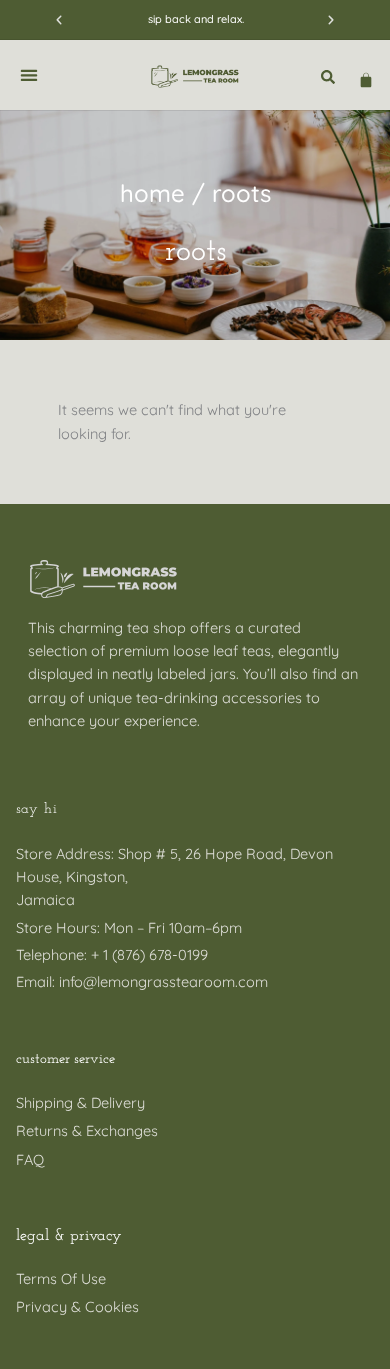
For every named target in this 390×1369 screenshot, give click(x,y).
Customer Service (65, 1059)
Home (152, 193)
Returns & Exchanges (87, 1130)
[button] (59, 20)
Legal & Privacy (69, 1236)
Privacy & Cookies (77, 1306)
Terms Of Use (61, 1278)
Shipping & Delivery (80, 1102)
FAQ (30, 1159)
